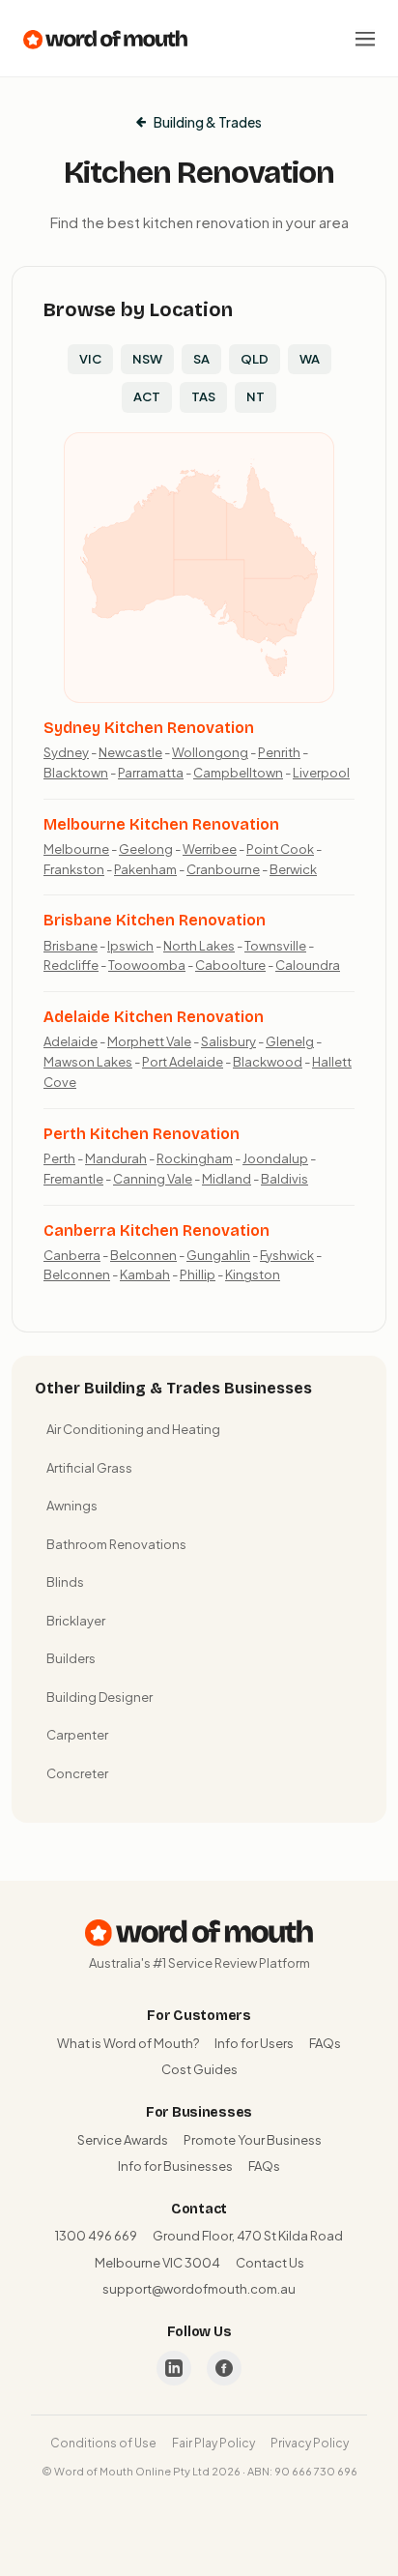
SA (201, 359)
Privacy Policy (310, 2443)
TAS (203, 396)
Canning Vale (153, 1179)
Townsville (275, 946)
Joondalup (275, 1158)
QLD (255, 359)
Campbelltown (238, 773)
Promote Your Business (253, 2140)
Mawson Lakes (88, 1062)
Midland (227, 1179)
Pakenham (145, 869)
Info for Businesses (175, 2166)
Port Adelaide (183, 1062)
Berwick (293, 869)
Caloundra (308, 965)
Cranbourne (223, 869)
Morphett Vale (149, 1041)
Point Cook (280, 849)
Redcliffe (71, 965)
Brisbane (71, 946)
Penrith (279, 752)
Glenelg (290, 1041)
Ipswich (130, 946)
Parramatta (151, 773)
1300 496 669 (96, 2236)
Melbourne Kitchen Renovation (161, 824)
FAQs (325, 2043)
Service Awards (123, 2140)
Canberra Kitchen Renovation (156, 1230)
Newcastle (130, 752)
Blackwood (268, 1062)
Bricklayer (76, 1621)
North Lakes (199, 946)
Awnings (72, 1506)
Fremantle (73, 1179)
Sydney (66, 752)
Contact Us (270, 2263)
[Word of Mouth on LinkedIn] (174, 2368)
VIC (90, 359)
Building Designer (99, 1697)
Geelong (146, 849)
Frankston (74, 869)
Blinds (65, 1582)
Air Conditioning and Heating (133, 1429)
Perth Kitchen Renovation (142, 1134)
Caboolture (230, 965)
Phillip (198, 1274)
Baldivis (284, 1179)
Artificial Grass (89, 1468)
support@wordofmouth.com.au (199, 2289)
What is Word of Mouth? (128, 2043)
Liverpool (321, 773)
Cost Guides (199, 2069)
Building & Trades (208, 122)
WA (310, 359)
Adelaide (71, 1041)
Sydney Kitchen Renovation (149, 728)
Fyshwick (287, 1255)
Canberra (72, 1255)
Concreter (77, 1773)
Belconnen (143, 1255)
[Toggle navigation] (365, 39)
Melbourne (76, 849)
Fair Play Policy (213, 2443)
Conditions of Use (103, 2443)
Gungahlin (218, 1255)
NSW (147, 359)
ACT (147, 396)
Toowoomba (147, 965)
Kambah (145, 1274)
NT (256, 396)
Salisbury (228, 1041)
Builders (71, 1658)
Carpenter (77, 1735)
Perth (59, 1158)
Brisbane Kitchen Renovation (155, 920)
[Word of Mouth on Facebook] (224, 2368)
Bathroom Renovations (116, 1544)
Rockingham (195, 1158)
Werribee (210, 849)
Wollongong (210, 752)
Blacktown (76, 773)
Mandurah (116, 1158)
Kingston (253, 1274)
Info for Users (254, 2043)
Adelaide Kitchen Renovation (154, 1017)
